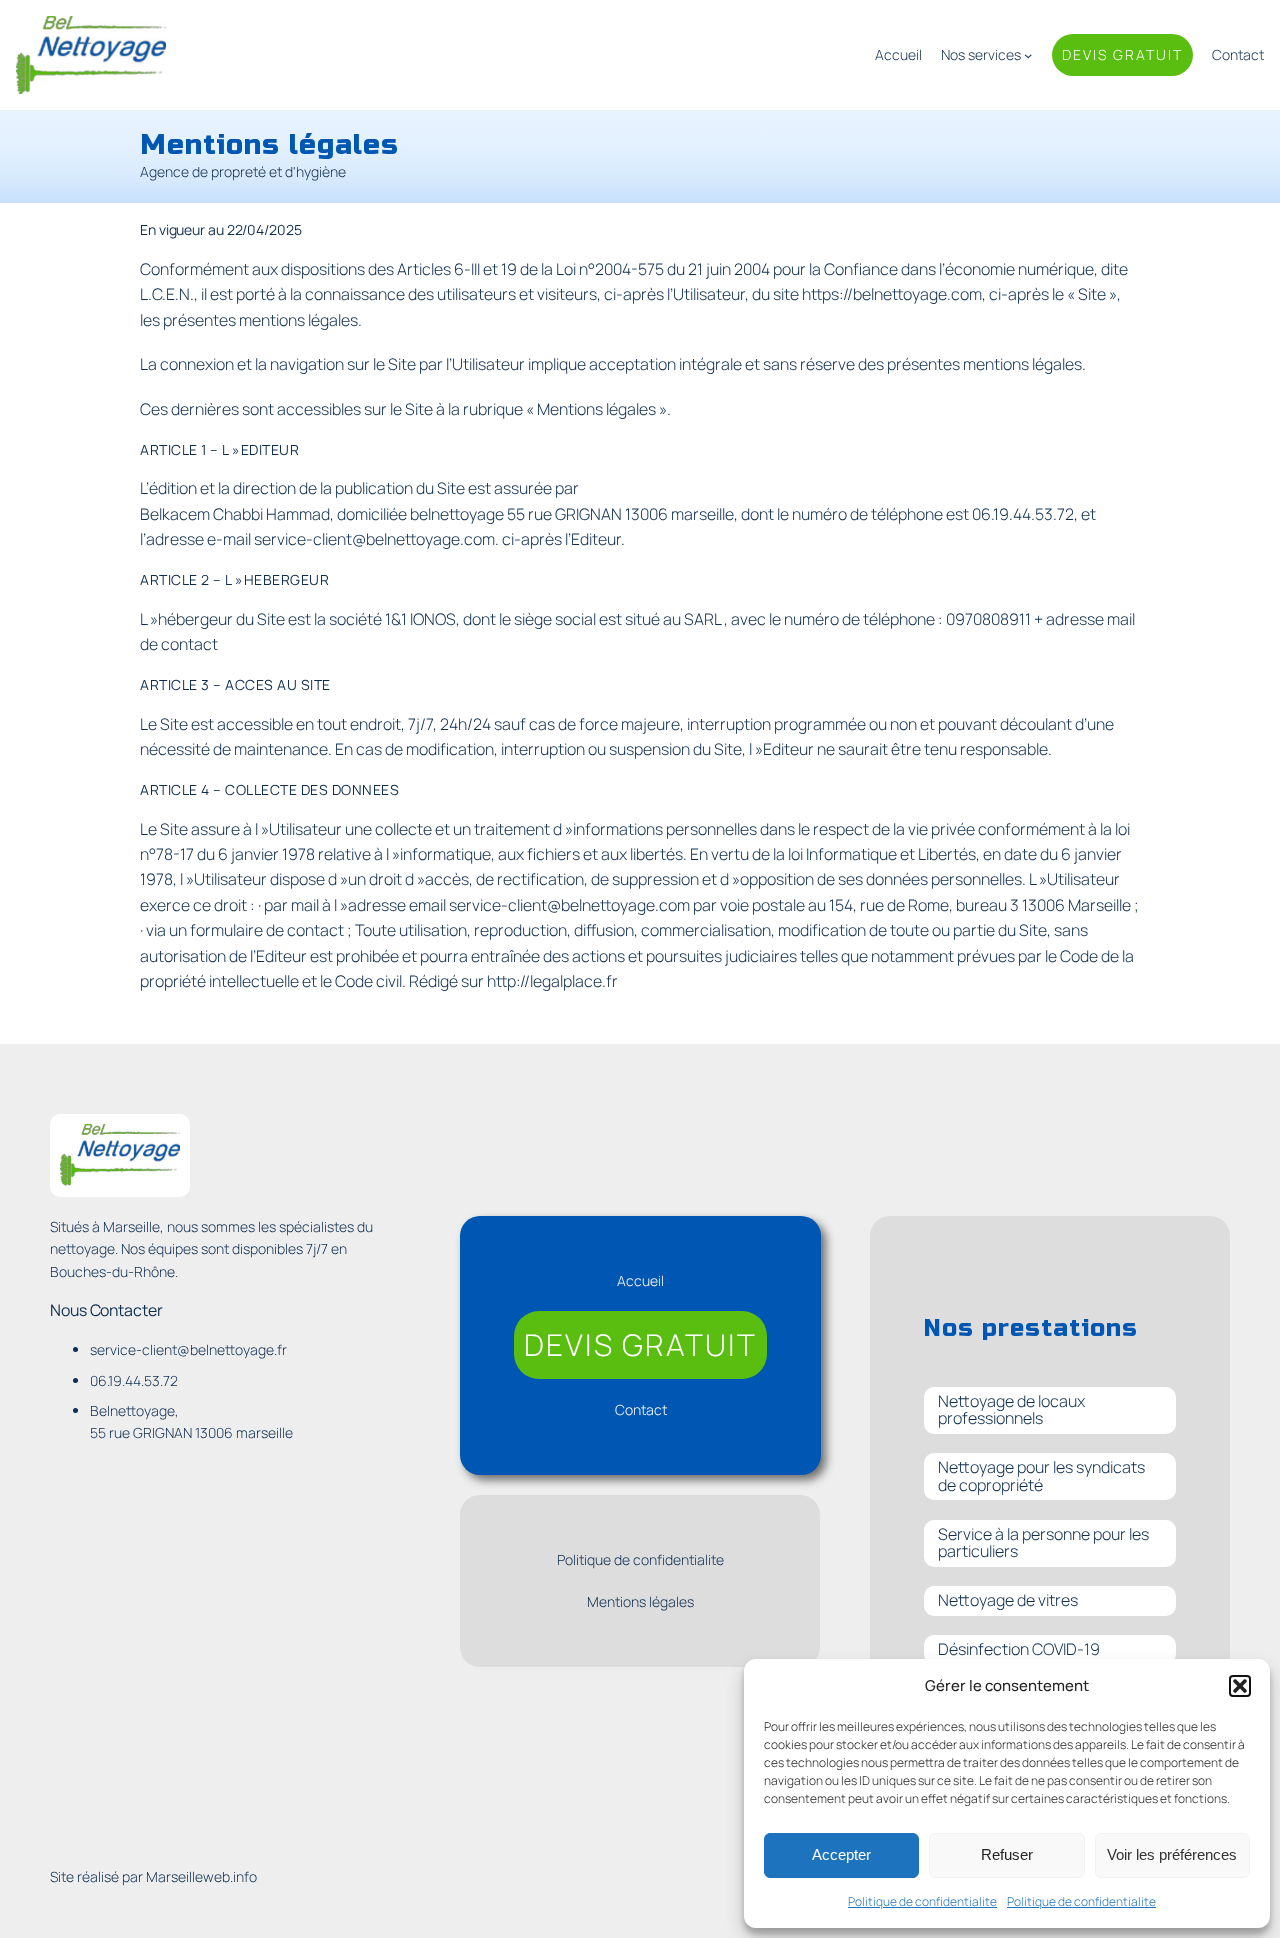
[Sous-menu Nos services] (1028, 55)
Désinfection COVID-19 (1019, 1649)
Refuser (1007, 1854)
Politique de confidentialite (922, 1901)
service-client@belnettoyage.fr (188, 1349)
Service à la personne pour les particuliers (1043, 1543)
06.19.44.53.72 (1023, 514)
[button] (1240, 1686)
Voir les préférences (1172, 1854)
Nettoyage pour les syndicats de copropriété (1041, 1476)
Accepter (841, 1854)
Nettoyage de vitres (1008, 1600)
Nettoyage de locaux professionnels (1011, 1410)
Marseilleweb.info (201, 1876)
